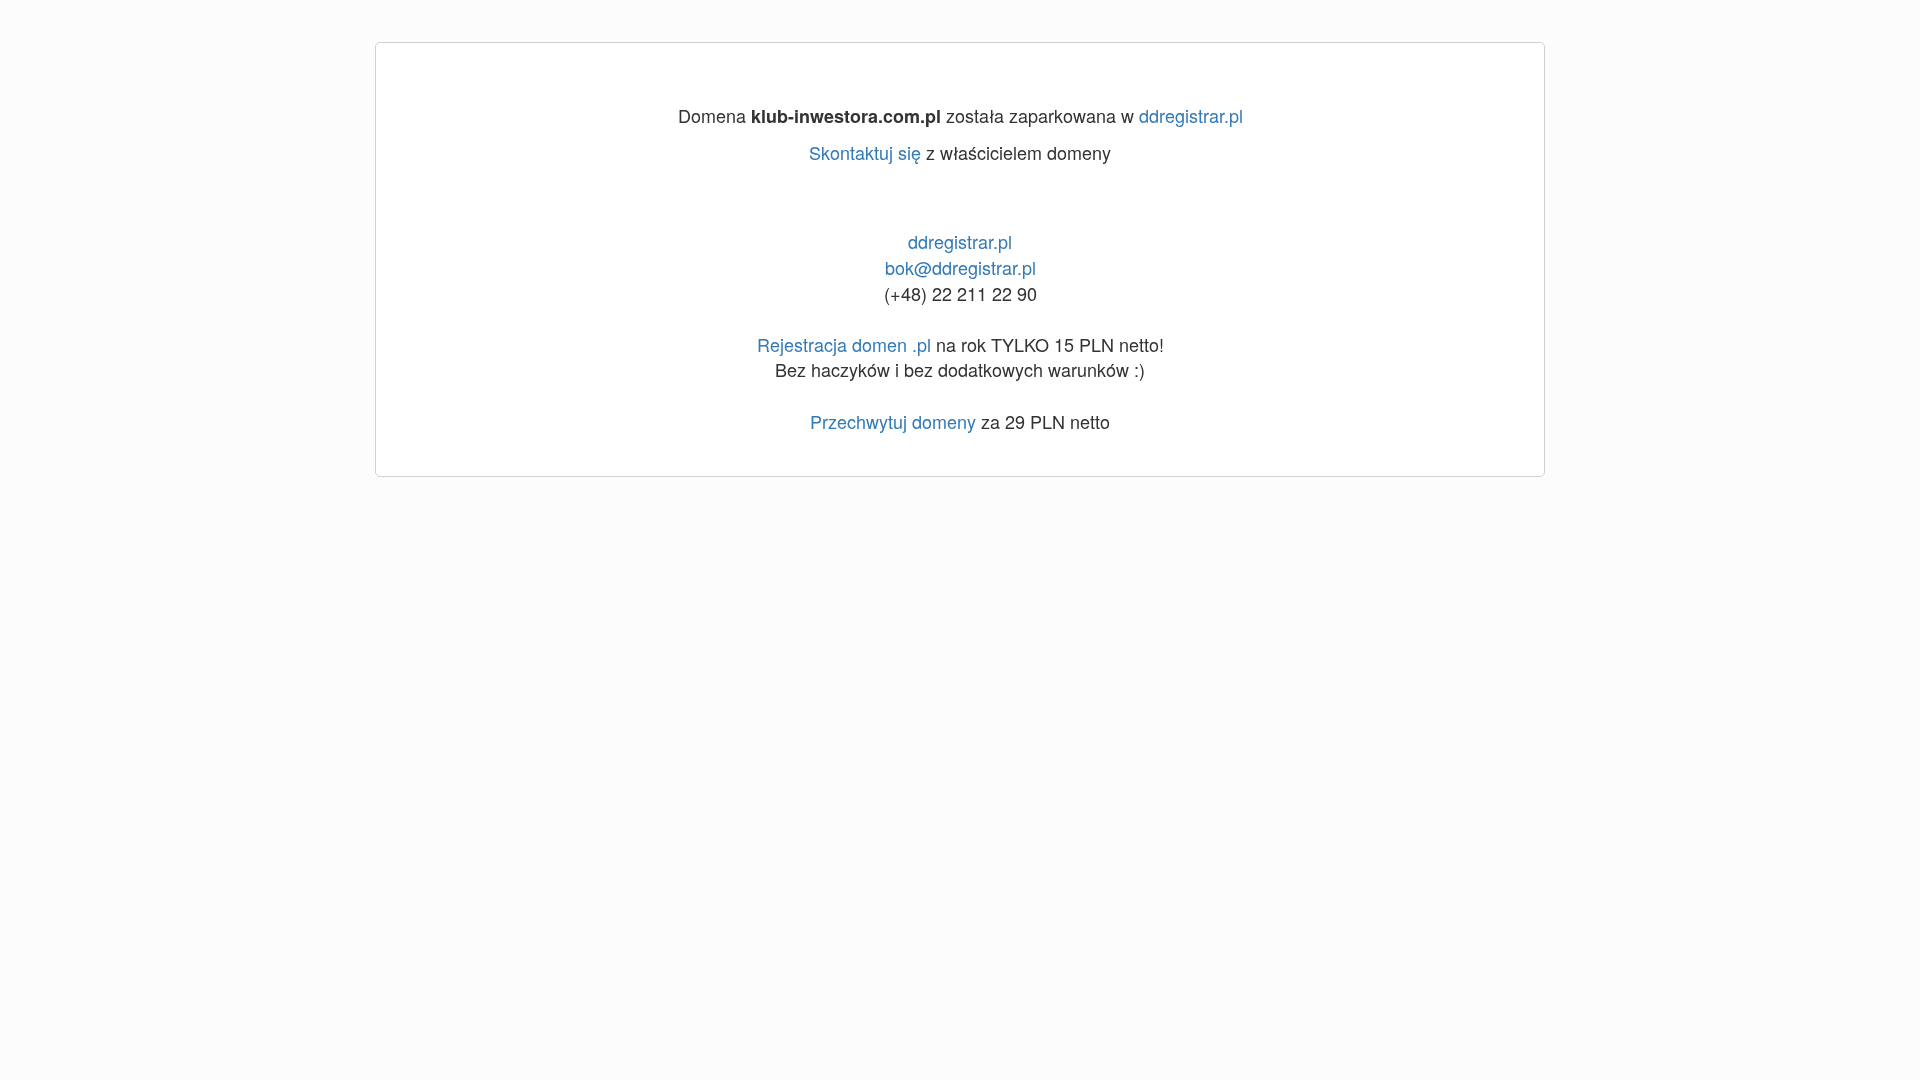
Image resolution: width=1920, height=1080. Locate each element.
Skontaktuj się (865, 152)
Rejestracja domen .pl (844, 344)
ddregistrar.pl (1191, 115)
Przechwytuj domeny (893, 421)
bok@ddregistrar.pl (960, 267)
